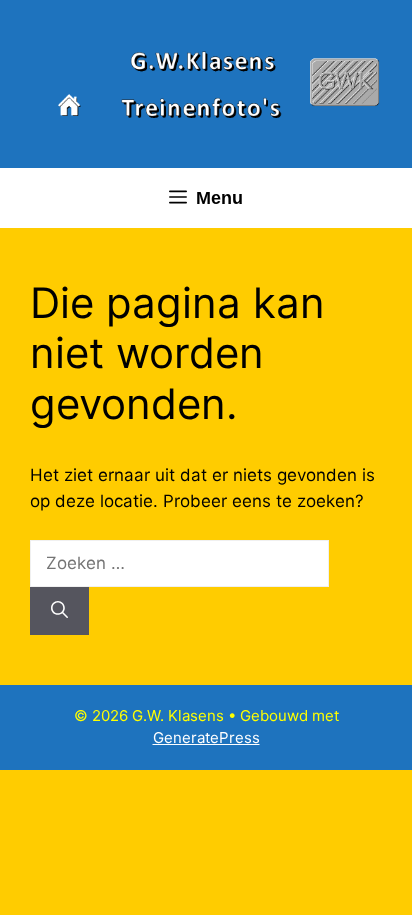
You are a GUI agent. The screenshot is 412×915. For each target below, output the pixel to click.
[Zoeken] (59, 611)
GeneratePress (206, 737)
